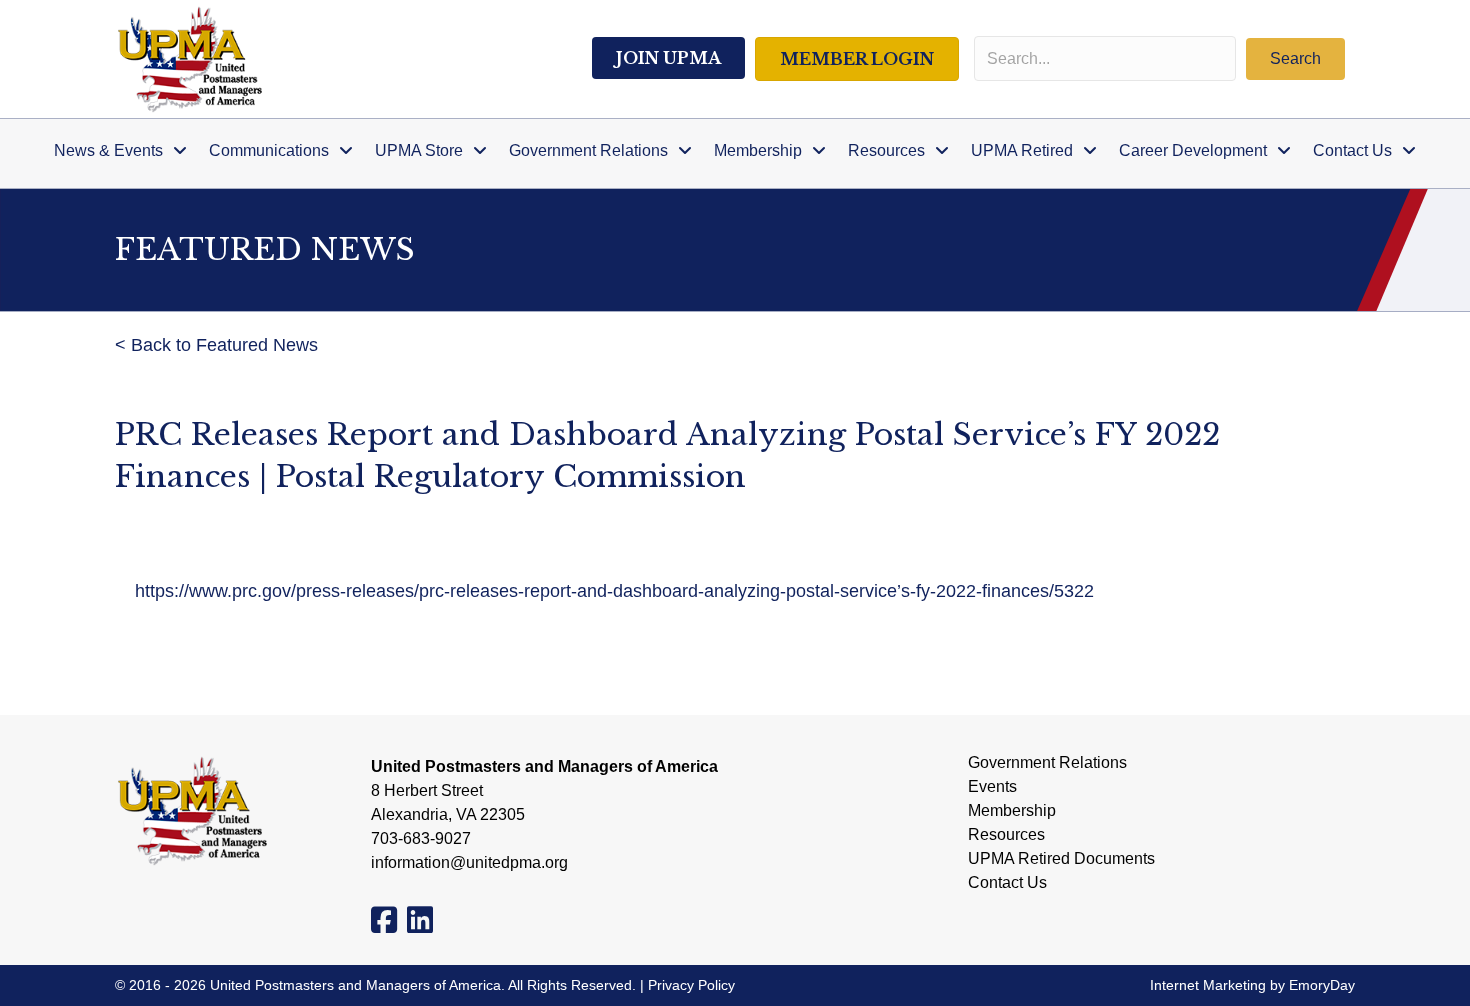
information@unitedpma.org (469, 862)
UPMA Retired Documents (1061, 859)
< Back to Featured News (216, 345)
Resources (1006, 835)
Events (992, 787)
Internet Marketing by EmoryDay (1252, 985)
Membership (1012, 811)
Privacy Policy (691, 985)
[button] (1295, 59)
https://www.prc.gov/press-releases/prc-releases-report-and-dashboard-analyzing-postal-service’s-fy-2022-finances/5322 (614, 591)
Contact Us (1007, 883)
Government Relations (1047, 763)
